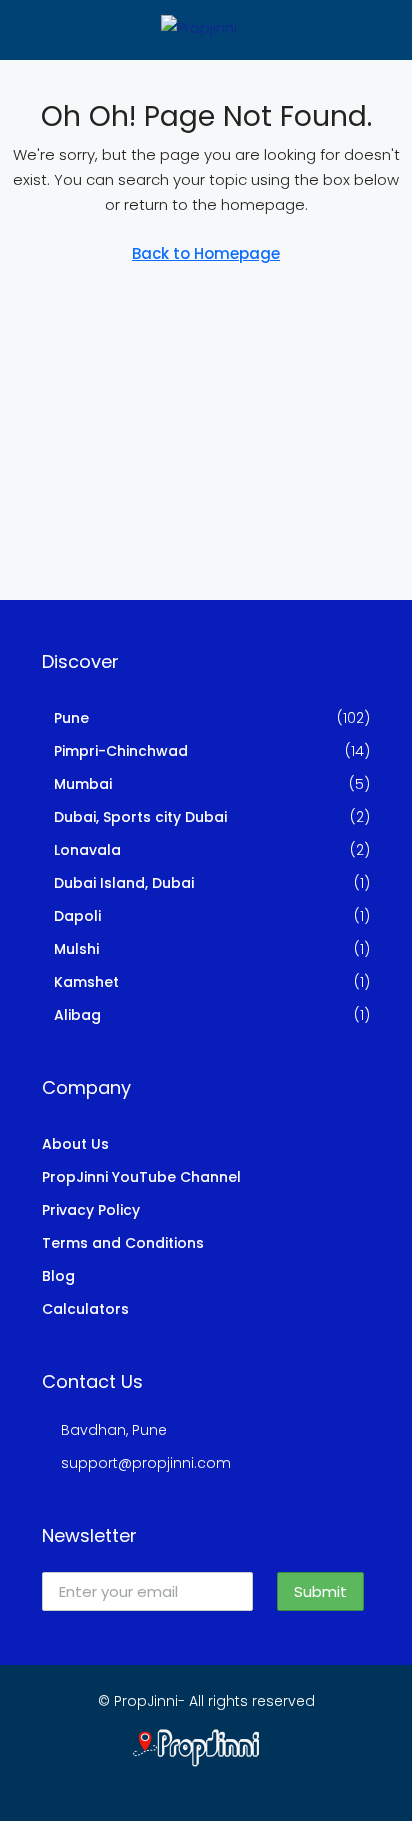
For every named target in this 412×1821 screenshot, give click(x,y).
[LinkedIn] (223, 1784)
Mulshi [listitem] (76, 949)
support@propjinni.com (146, 1463)
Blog (58, 1276)
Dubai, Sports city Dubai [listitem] (140, 817)
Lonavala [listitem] (87, 850)
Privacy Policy (91, 1210)
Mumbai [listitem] (83, 784)
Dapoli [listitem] (77, 916)
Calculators (85, 1309)
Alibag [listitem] (77, 1015)
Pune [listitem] (71, 718)
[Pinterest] (258, 1784)
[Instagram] (188, 1784)
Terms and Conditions (123, 1243)
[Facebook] (153, 1784)
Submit (320, 1591)
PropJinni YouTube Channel (141, 1177)
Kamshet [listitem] (86, 982)
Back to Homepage (206, 253)
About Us (75, 1144)
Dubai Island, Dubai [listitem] (124, 883)
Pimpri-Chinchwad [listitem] (121, 751)
